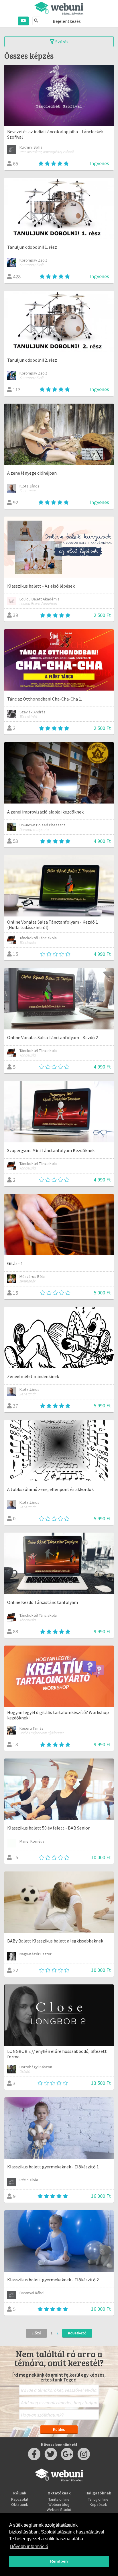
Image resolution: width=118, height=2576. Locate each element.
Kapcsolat (20, 2499)
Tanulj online (98, 2499)
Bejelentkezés (67, 21)
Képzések (98, 2504)
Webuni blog (59, 2504)
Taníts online (59, 2499)
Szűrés (61, 42)
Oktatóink (20, 2504)
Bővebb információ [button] (29, 2546)
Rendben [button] (59, 2561)
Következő (77, 2333)
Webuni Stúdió (59, 2510)
